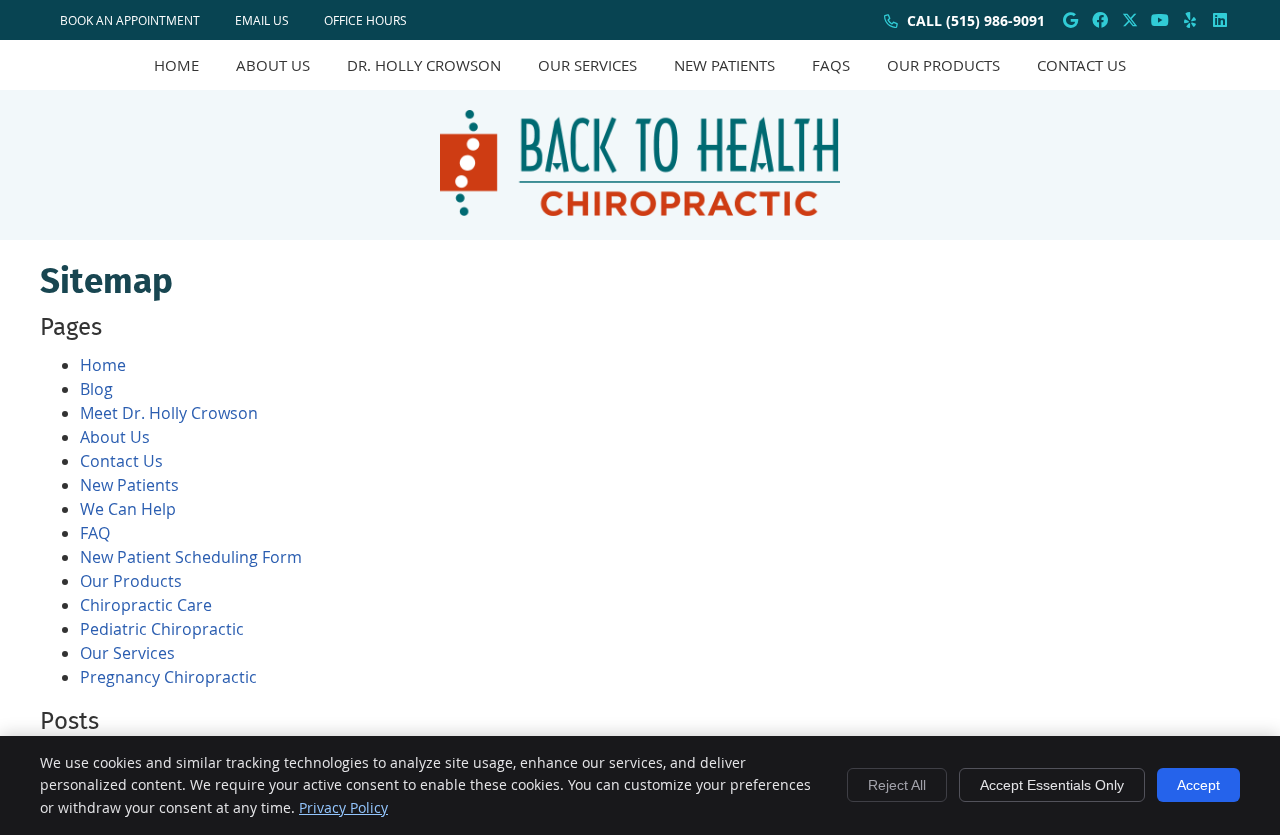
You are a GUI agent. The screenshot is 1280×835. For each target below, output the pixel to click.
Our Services (587, 65)
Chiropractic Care (146, 605)
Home (176, 65)
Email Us (262, 20)
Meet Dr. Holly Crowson (169, 413)
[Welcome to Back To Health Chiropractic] (640, 210)
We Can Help (128, 509)
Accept (1198, 785)
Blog (96, 389)
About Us (273, 65)
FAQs (831, 65)
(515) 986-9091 (995, 20)
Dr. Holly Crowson (424, 65)
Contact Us (1081, 65)
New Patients (724, 65)
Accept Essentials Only (1052, 785)
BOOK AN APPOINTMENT (130, 20)
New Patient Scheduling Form (191, 557)
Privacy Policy (343, 807)
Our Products (943, 65)
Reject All (897, 785)
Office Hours (365, 20)
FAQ (95, 533)
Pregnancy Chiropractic (168, 677)
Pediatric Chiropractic (162, 629)
